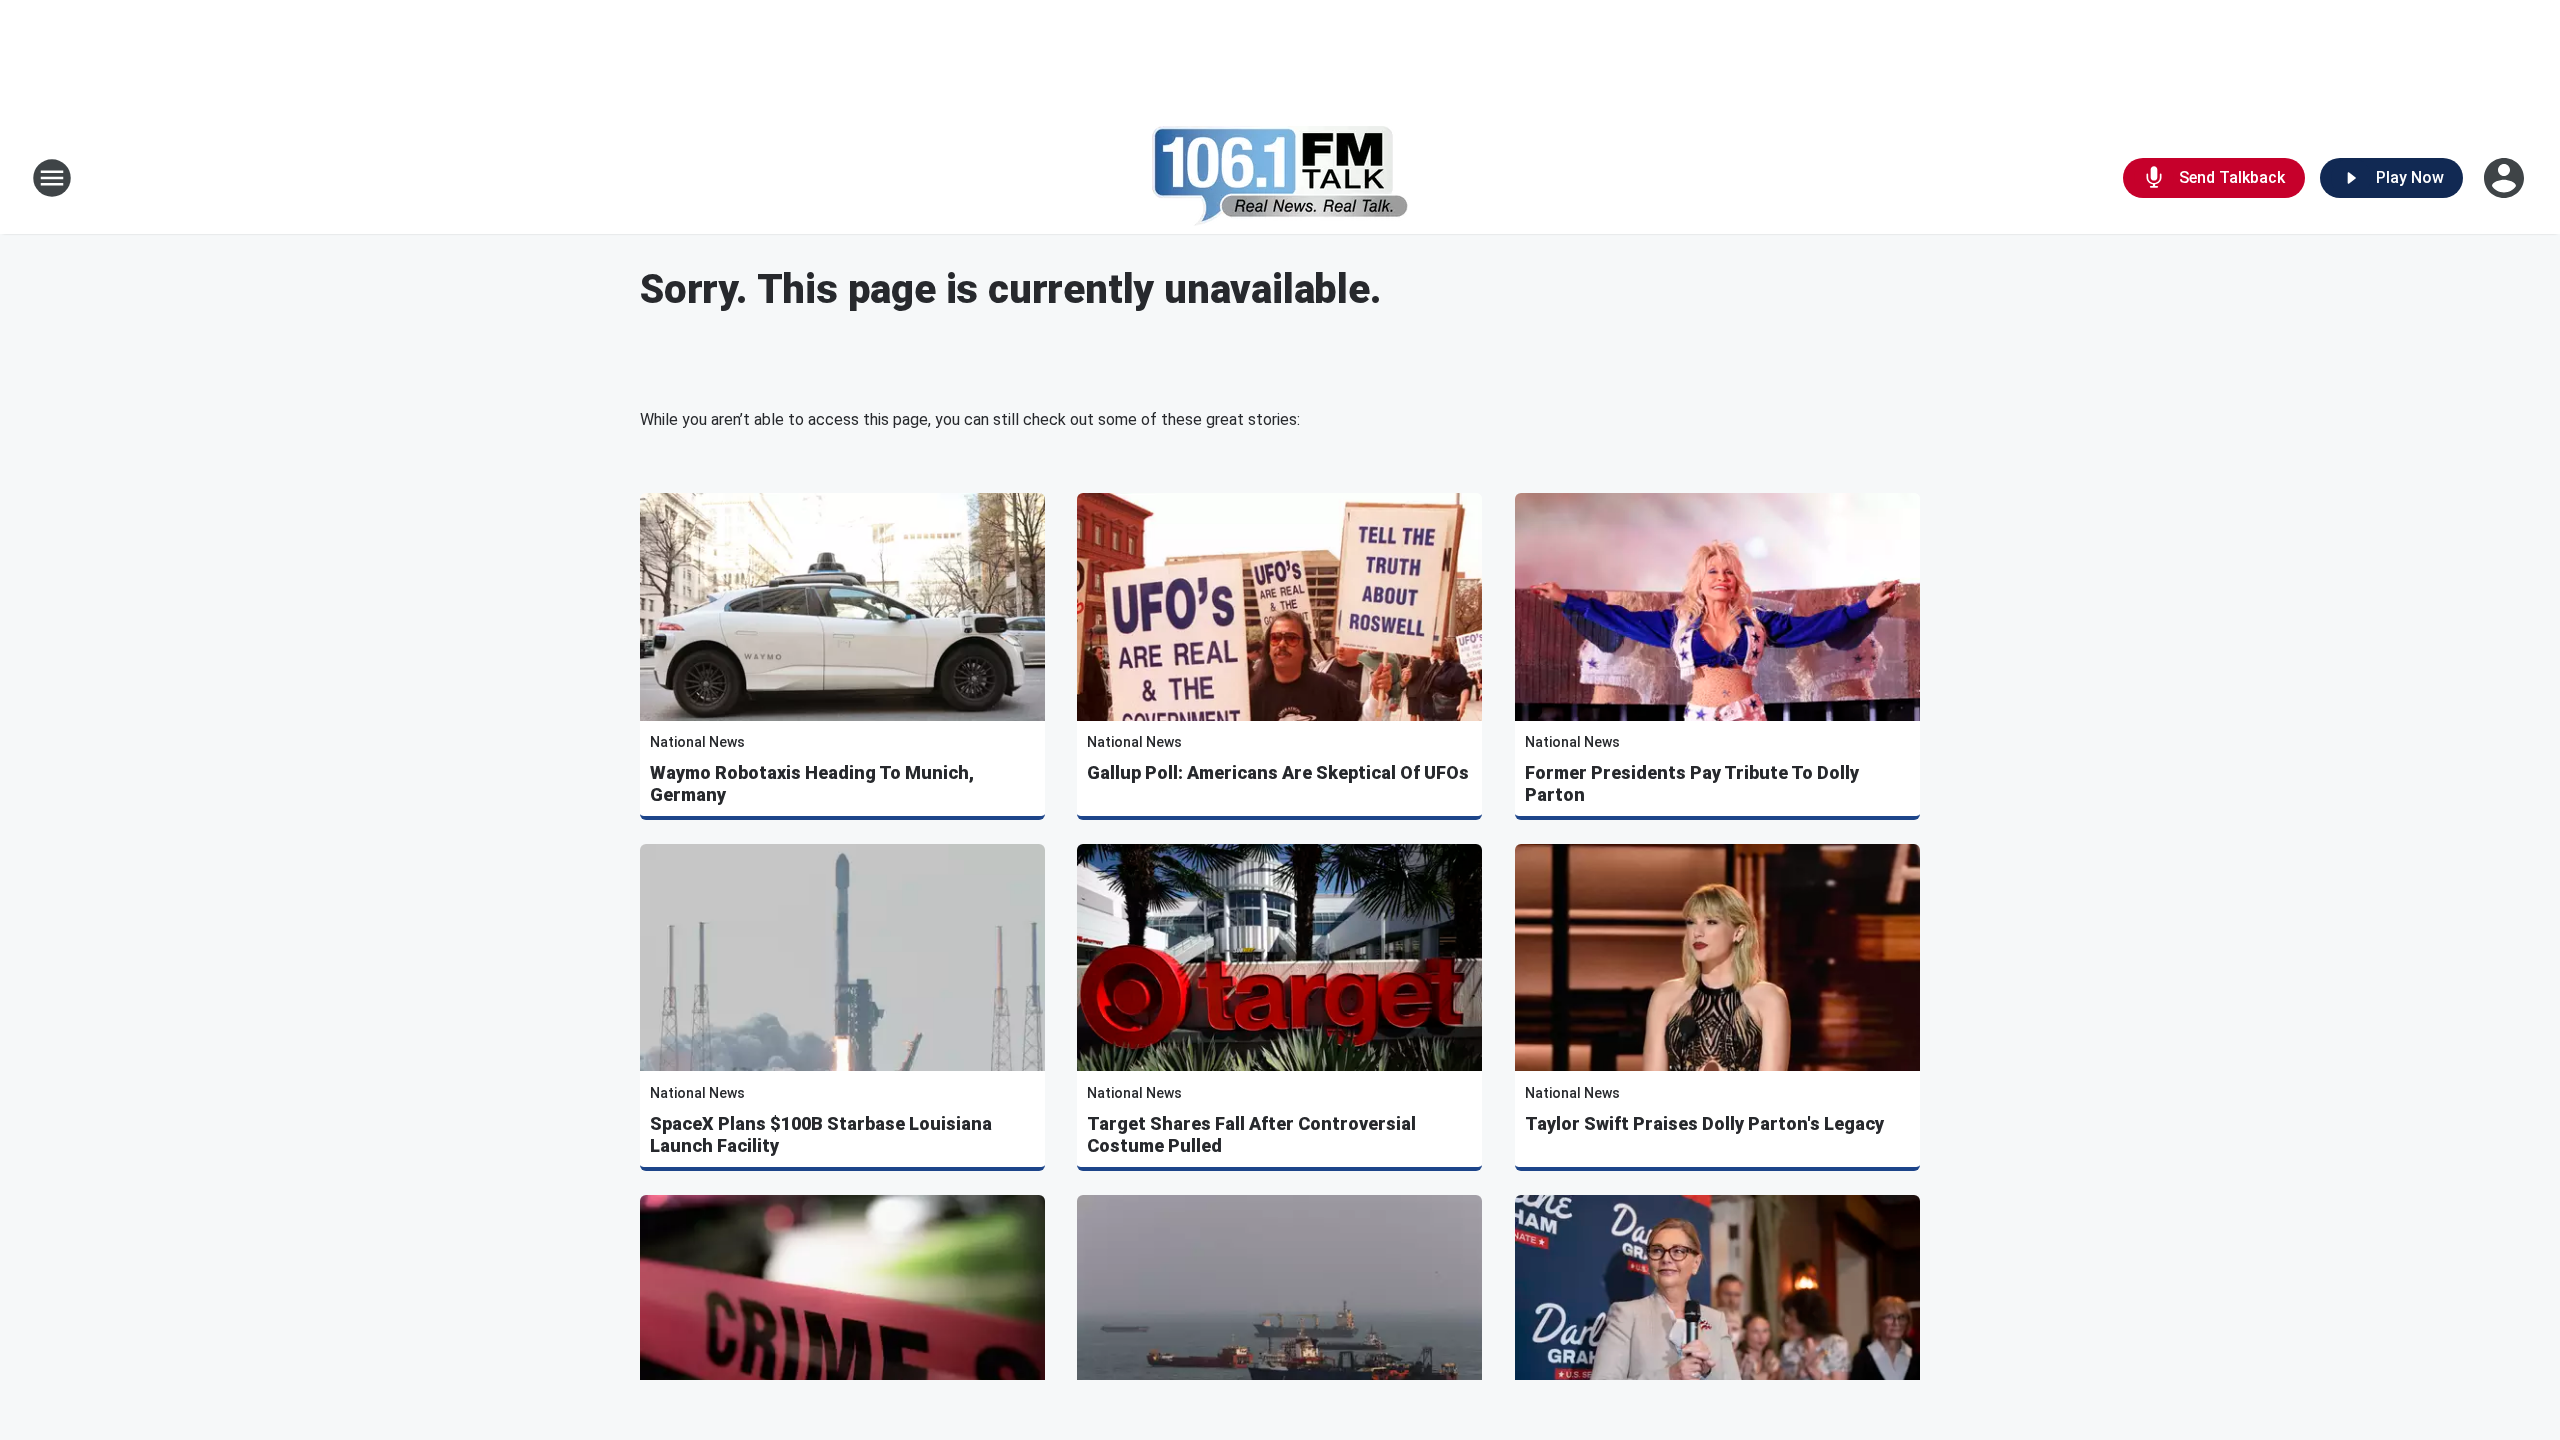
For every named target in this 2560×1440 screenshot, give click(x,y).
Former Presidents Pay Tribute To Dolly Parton (1692, 783)
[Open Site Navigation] (52, 178)
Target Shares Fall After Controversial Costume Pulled (1251, 1134)
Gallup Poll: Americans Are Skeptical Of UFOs (1278, 772)
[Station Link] (1280, 178)
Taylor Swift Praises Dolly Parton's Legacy (1704, 1123)
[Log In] (2506, 178)
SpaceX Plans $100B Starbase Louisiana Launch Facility (821, 1134)
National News (697, 742)
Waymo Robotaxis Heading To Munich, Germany (812, 783)
